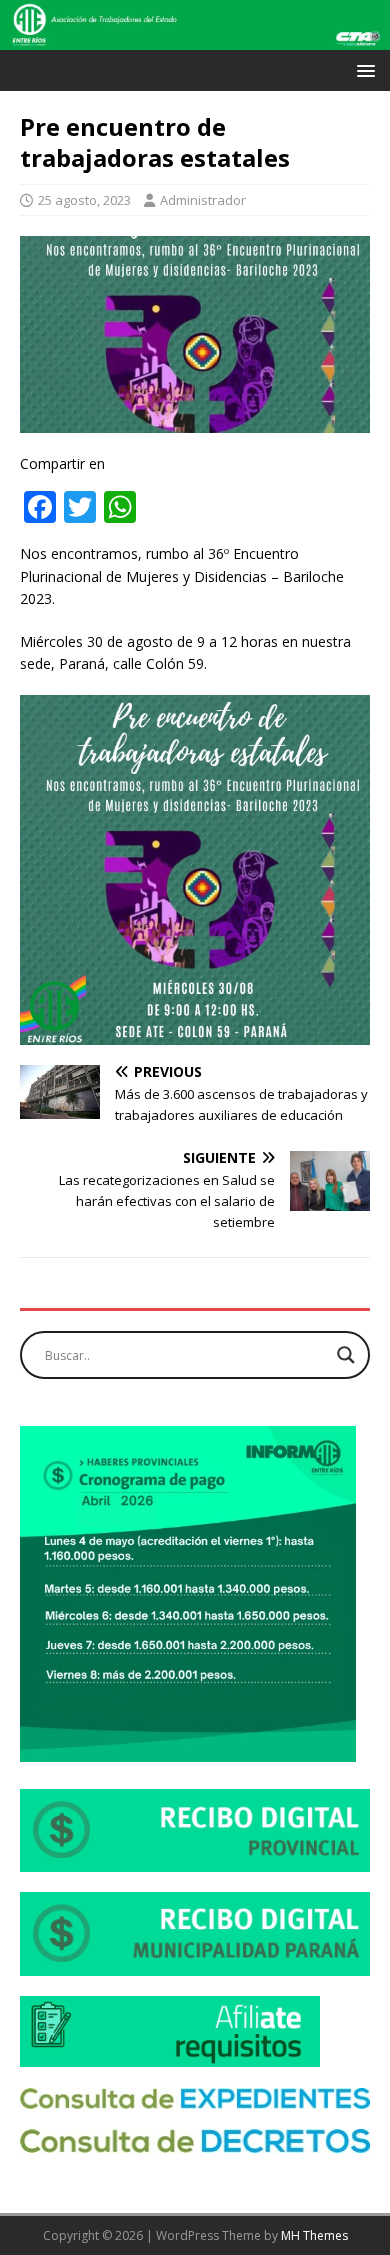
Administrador (203, 200)
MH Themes (314, 2235)
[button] (362, 69)
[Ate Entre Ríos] (195, 38)
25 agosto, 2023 (84, 200)
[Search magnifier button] (346, 1355)
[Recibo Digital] (195, 1860)
